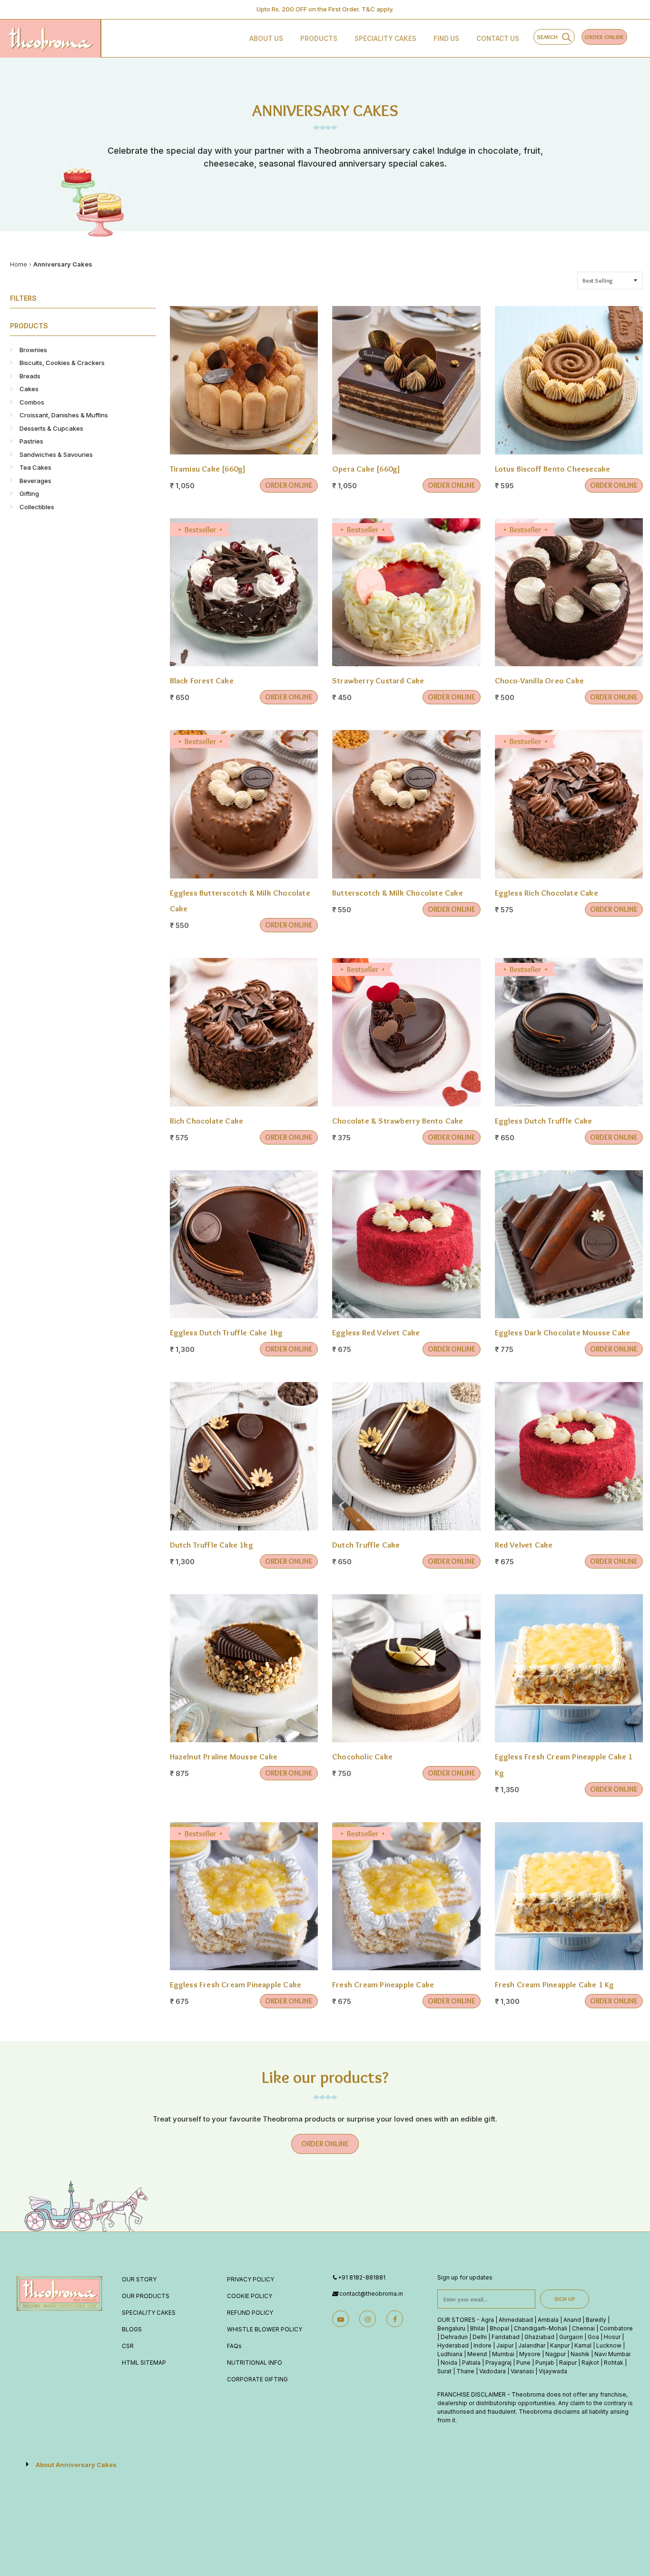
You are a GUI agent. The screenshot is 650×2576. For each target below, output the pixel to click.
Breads (30, 376)
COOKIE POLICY (250, 2296)
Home (19, 264)
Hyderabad (453, 2345)
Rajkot (590, 2363)
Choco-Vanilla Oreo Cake (541, 681)
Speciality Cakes (385, 39)
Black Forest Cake (203, 681)
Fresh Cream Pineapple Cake (383, 1984)
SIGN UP (565, 2299)
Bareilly (596, 2320)
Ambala (548, 2320)
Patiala (471, 2363)
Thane (465, 2371)
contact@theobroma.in (371, 2294)
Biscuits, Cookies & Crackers (62, 363)
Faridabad (506, 2337)
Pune (523, 2363)
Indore (483, 2345)
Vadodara (492, 2371)
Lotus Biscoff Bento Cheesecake (553, 469)
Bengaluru (451, 2328)
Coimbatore (616, 2328)
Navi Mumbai (612, 2354)
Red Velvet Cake (524, 1545)
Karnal (583, 2345)
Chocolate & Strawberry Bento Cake (399, 1121)
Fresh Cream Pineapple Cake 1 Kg (555, 1984)
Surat (444, 2371)
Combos (32, 402)
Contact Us (498, 39)
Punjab (545, 2363)
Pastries (31, 441)
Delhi (480, 2337)
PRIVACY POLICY (251, 2279)
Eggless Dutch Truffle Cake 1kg (227, 1332)
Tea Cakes (35, 467)
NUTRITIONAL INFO (255, 2363)
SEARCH (549, 37)
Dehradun (454, 2337)
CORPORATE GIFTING (257, 2379)
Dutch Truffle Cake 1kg (212, 1545)
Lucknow (609, 2345)
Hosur (612, 2337)
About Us (266, 39)
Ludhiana (450, 2354)
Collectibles (37, 507)
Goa (593, 2337)
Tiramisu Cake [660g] (208, 469)
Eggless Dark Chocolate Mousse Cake (563, 1332)
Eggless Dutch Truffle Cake (544, 1121)
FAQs (234, 2346)
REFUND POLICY (250, 2313)
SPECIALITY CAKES (149, 2313)
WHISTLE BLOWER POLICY (265, 2329)
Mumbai (503, 2354)
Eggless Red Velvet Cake (376, 1332)
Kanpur (560, 2345)
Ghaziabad (539, 2337)
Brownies (33, 350)
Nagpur (556, 2354)
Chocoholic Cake (362, 1757)
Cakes (29, 389)
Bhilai (478, 2328)
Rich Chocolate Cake (208, 1121)
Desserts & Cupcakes (51, 428)
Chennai (583, 2328)
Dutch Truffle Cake (366, 1545)
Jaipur (505, 2345)
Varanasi (522, 2371)
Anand (572, 2320)
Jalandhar (532, 2345)
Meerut (477, 2354)
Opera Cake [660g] (366, 469)
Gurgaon (571, 2337)
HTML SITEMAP (144, 2363)
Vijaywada (553, 2371)
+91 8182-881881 (362, 2277)
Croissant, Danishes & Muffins (64, 415)
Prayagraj (498, 2363)
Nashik (580, 2354)
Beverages (35, 481)
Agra (487, 2320)
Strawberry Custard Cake (379, 681)
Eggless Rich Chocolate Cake (548, 893)
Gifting (29, 493)
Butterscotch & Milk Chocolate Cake (398, 893)
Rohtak (614, 2363)
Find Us (446, 39)
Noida (449, 2363)
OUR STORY (139, 2279)
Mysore (530, 2354)
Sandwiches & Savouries (56, 454)
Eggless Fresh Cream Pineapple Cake (236, 1984)
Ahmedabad (516, 2320)
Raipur (568, 2363)
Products (319, 39)
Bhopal (499, 2328)
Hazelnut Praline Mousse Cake (224, 1757)
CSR (128, 2346)
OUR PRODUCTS (146, 2296)
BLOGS (132, 2329)
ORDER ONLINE (604, 37)
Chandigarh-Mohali (541, 2328)
